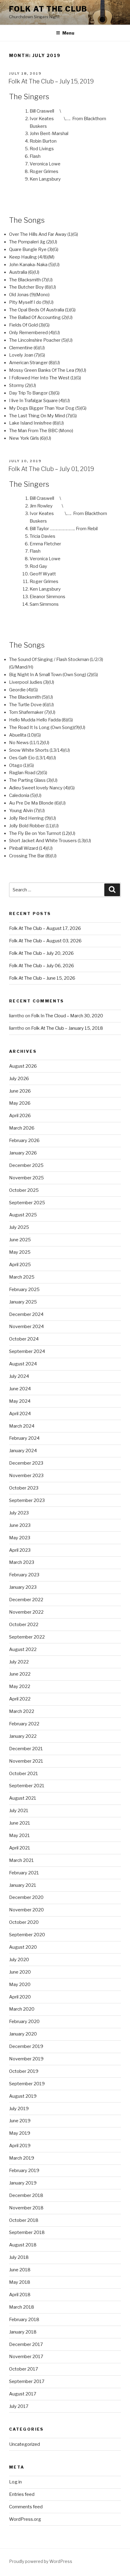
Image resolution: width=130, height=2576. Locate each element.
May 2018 (20, 2282)
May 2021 (19, 1835)
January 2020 (23, 2034)
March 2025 (22, 1277)
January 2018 (23, 2332)
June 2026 (20, 1091)
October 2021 (24, 1774)
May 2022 (20, 1686)
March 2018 (22, 2307)
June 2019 (20, 2121)
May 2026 (20, 1103)
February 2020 (24, 2022)
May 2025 (20, 1252)
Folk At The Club (48, 9)
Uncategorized (24, 2444)
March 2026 (22, 1128)
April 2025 (20, 1265)
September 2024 (27, 1351)
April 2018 (20, 2295)
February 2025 (24, 1290)
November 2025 (26, 1178)
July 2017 (19, 2406)
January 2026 (23, 1153)
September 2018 (27, 2232)
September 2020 (27, 1935)
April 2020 (20, 1997)
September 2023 (27, 1500)
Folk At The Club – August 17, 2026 (45, 928)
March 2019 (22, 2158)
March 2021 (21, 1860)
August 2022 (23, 1649)
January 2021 (23, 1885)
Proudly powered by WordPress (41, 2561)
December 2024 (26, 1314)
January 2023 (23, 1587)
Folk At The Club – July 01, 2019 (51, 469)
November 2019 (26, 2059)
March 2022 (22, 1711)
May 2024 (20, 1401)
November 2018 (26, 2208)
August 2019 (23, 2096)
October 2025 (24, 1190)
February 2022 (24, 1724)
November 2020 (26, 1910)
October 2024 (24, 1339)
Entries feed (22, 2494)
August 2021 (23, 1798)
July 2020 (19, 1960)
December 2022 (26, 1600)
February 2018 (24, 2320)
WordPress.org (25, 2519)
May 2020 (20, 1985)
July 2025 (19, 1227)
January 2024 (23, 1451)
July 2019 (19, 2109)
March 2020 (22, 2009)
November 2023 (26, 1476)
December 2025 (26, 1165)
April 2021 (20, 1848)
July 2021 (19, 1811)
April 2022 (20, 1699)
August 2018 (23, 2245)
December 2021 (26, 1749)
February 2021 (24, 1873)
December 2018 (26, 2195)
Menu (68, 33)
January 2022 (23, 1736)
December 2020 (26, 1897)
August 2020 (23, 1947)
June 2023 (20, 1525)
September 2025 (27, 1203)
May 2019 (20, 2133)
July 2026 (19, 1079)
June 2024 (20, 1389)
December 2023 (26, 1463)
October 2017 (24, 2369)
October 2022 (24, 1625)
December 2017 (26, 2344)
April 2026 (20, 1116)
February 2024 (24, 1438)
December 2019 (26, 2046)
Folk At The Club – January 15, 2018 (67, 1028)
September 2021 (27, 1786)
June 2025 (20, 1240)
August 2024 (23, 1364)
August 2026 (23, 1066)
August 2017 (23, 2394)
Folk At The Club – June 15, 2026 (42, 978)
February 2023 (24, 1575)
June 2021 (20, 1823)
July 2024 (19, 1376)
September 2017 (27, 2381)
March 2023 (22, 1562)
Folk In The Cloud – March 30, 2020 (67, 1016)
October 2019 (24, 2071)
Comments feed (26, 2507)
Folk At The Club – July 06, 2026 (42, 966)
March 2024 (22, 1426)
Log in (15, 2482)
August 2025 (23, 1215)
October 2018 (24, 2220)
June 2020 (20, 1972)
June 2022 (20, 1674)
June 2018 (20, 2270)
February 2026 (24, 1141)
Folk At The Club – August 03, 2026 (45, 941)
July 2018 (19, 2257)
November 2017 (26, 2357)
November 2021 (26, 1761)
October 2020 (24, 1922)
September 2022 (27, 1637)
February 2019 (24, 2171)
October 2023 (24, 1488)
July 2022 (19, 1662)
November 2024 (26, 1327)
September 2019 (27, 2084)
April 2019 (20, 2146)
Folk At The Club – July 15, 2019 (51, 81)
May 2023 (20, 1538)
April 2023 (20, 1550)
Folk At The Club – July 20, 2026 (41, 953)
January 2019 (23, 2183)
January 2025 (23, 1302)
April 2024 (20, 1414)
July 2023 (19, 1513)
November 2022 (26, 1612)
